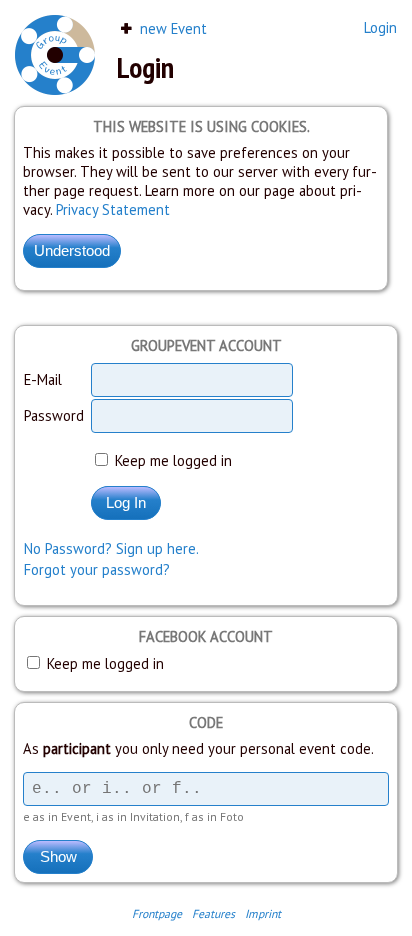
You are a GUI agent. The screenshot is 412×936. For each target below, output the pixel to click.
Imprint (263, 913)
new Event (171, 28)
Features (213, 913)
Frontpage (157, 913)
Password (54, 415)
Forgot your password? (97, 569)
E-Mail (43, 379)
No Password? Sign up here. (111, 548)
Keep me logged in (171, 460)
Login (380, 27)
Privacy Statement (113, 209)
